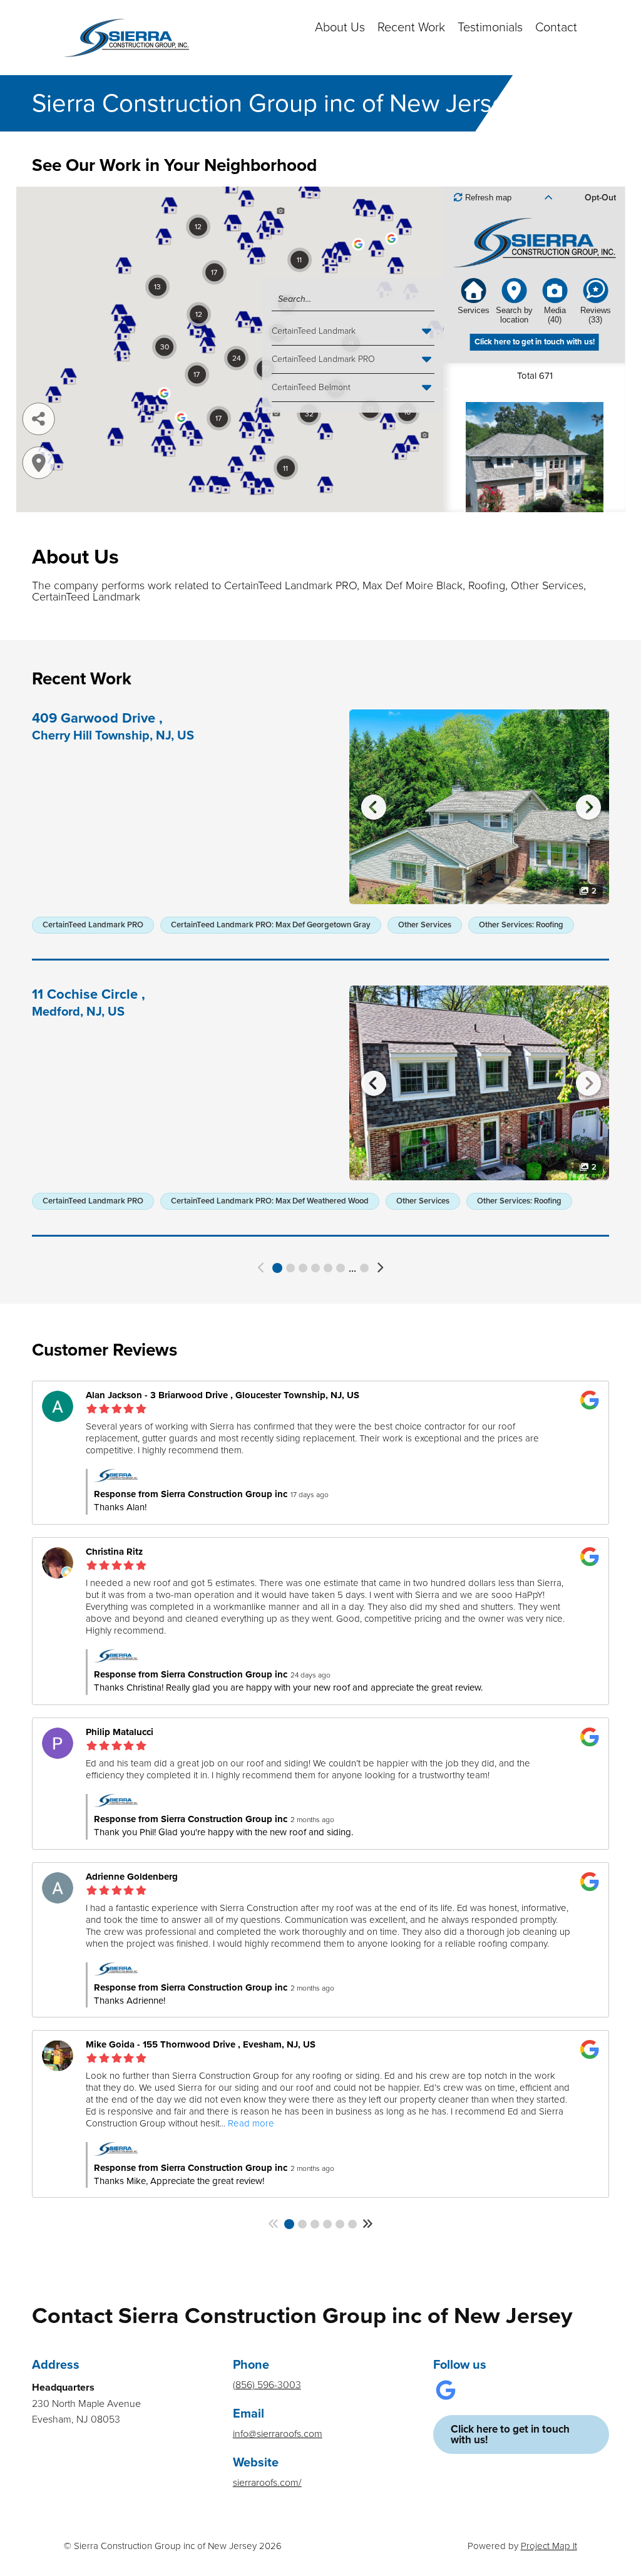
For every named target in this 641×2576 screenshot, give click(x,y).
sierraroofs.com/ (267, 2483)
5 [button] (328, 1268)
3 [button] (303, 1268)
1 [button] (277, 1268)
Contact (556, 28)
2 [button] (290, 1268)
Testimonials (490, 28)
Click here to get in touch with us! (510, 2434)
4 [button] (315, 1268)
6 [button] (341, 1268)
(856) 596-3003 (267, 2385)
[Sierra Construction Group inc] (126, 38)
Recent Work (411, 28)
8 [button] (364, 1268)
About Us (340, 28)
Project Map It (549, 2546)
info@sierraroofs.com (278, 2434)
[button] (262, 1268)
